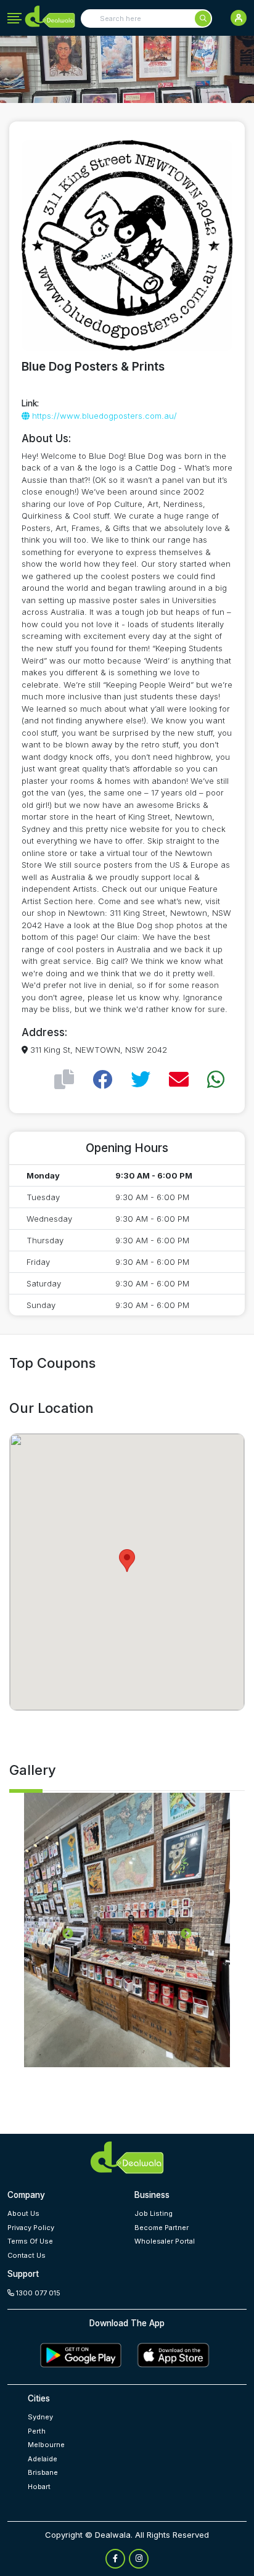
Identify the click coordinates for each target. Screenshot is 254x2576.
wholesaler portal (165, 2241)
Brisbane (43, 2472)
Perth (37, 2431)
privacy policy (31, 2228)
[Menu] (14, 19)
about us (23, 2213)
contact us (27, 2255)
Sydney (40, 2417)
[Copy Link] (64, 1080)
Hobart (39, 2487)
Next (186, 1934)
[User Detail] (239, 18)
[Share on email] (179, 1080)
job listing (154, 2213)
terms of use (30, 2241)
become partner (162, 2228)
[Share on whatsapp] (216, 1080)
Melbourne (46, 2445)
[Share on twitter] (141, 1080)
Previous (68, 1934)
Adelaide (43, 2459)
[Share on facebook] (102, 1080)
